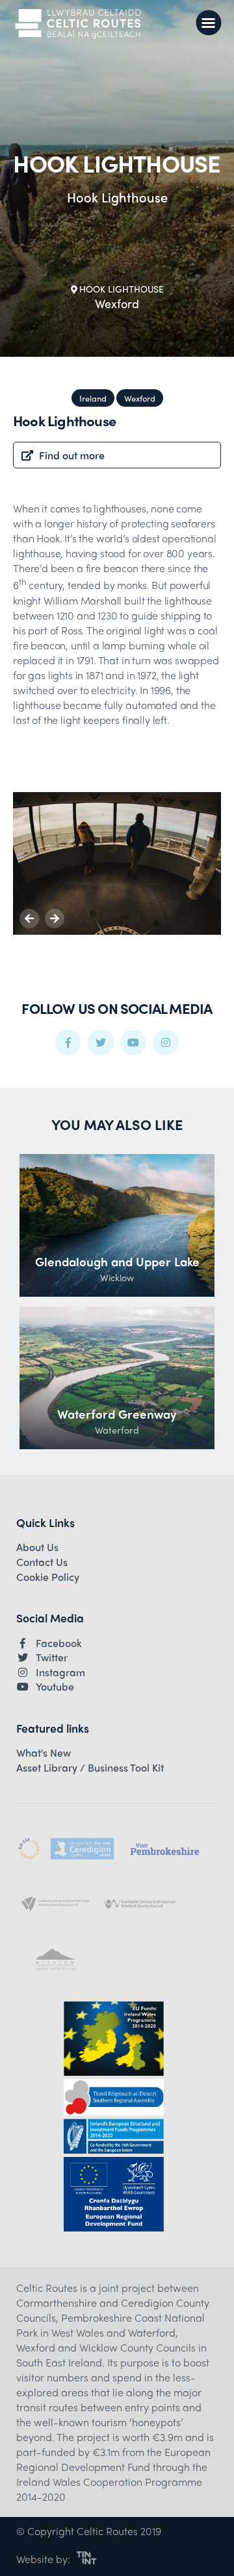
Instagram (60, 1672)
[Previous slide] (29, 919)
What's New (44, 1753)
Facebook (59, 1643)
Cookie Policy (48, 1577)
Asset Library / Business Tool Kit (90, 1768)
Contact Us (42, 1562)
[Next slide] (55, 919)
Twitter (52, 1657)
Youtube (55, 1687)
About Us (37, 1547)
